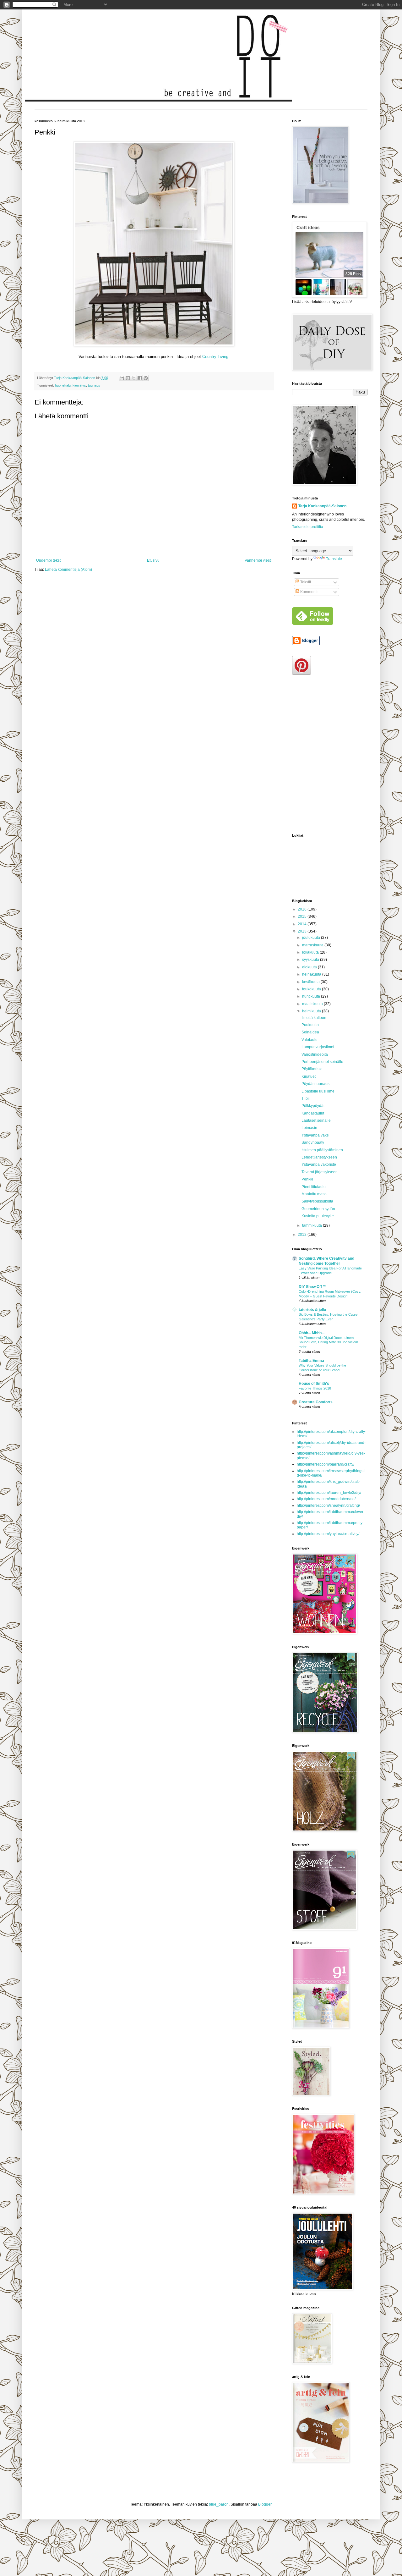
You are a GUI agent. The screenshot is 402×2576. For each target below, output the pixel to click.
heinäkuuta (312, 974)
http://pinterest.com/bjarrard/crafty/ (326, 1464)
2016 (303, 909)
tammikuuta (312, 1225)
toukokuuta (312, 989)
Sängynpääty (313, 1142)
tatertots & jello (312, 1310)
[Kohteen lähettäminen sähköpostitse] (122, 378)
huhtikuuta (312, 996)
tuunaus (94, 385)
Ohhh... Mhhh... (312, 1333)
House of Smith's (314, 1384)
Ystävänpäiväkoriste (319, 1164)
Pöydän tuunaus (315, 1084)
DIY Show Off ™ (313, 1287)
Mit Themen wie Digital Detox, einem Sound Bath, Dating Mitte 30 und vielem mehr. (328, 1342)
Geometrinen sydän (318, 1209)
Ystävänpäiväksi (315, 1135)
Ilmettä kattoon (314, 1018)
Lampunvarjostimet (318, 1047)
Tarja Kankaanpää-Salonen (322, 506)
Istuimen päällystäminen (322, 1150)
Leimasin (309, 1128)
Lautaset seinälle (316, 1120)
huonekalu (63, 385)
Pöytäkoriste (312, 1069)
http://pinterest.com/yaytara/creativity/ (328, 1534)
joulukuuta (312, 938)
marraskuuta (313, 945)
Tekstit (305, 582)
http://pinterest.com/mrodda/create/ (326, 1499)
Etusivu (153, 560)
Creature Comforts (316, 1402)
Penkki (307, 1179)
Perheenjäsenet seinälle (322, 1062)
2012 (303, 1235)
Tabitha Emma (311, 1361)
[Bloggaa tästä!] (128, 378)
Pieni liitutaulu (314, 1187)
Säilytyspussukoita (317, 1201)
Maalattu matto (314, 1194)
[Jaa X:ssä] (134, 378)
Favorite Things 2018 (315, 1388)
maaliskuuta (313, 1004)
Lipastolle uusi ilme (318, 1091)
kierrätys (79, 385)
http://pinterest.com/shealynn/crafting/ (328, 1505)
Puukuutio (310, 1025)
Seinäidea (310, 1032)
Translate (334, 559)
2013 (303, 931)
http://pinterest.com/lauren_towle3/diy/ (329, 1493)
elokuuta (310, 967)
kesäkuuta (311, 982)
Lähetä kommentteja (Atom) (68, 570)
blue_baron (219, 2504)
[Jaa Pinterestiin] (146, 378)
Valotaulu (310, 1040)
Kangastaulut (313, 1113)
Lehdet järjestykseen (319, 1157)
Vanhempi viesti (258, 560)
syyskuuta (311, 960)
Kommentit (309, 592)
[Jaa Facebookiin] (140, 378)
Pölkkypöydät (313, 1106)
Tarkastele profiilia (308, 527)
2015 (303, 916)
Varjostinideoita (315, 1054)
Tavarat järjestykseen (320, 1172)
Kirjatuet (309, 1076)
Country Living (215, 357)
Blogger (265, 2504)
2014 (303, 924)
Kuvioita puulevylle (318, 1216)
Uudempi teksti (49, 560)
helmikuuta (312, 1011)
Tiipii (306, 1098)
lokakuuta (311, 952)
